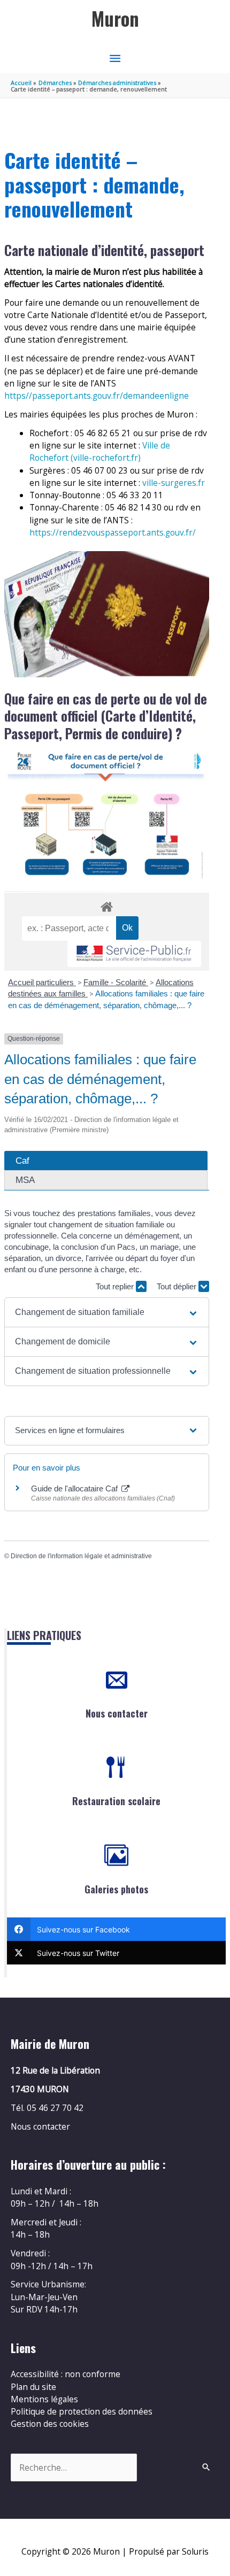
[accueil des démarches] (106, 905)
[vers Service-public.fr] (134, 954)
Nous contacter (117, 1713)
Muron (115, 18)
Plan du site (33, 2387)
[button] (107, 1312)
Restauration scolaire (116, 1801)
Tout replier (116, 1286)
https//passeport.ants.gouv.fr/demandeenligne (97, 396)
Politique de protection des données (82, 2411)
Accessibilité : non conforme (66, 2374)
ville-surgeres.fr (174, 483)
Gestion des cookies (50, 2424)
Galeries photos (116, 1889)
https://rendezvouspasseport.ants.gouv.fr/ (113, 532)
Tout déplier (178, 1286)
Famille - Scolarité (116, 982)
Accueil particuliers (42, 982)
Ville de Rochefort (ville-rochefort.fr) (100, 451)
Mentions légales (44, 2399)
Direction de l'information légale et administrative (81, 1556)
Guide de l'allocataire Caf (75, 1488)
